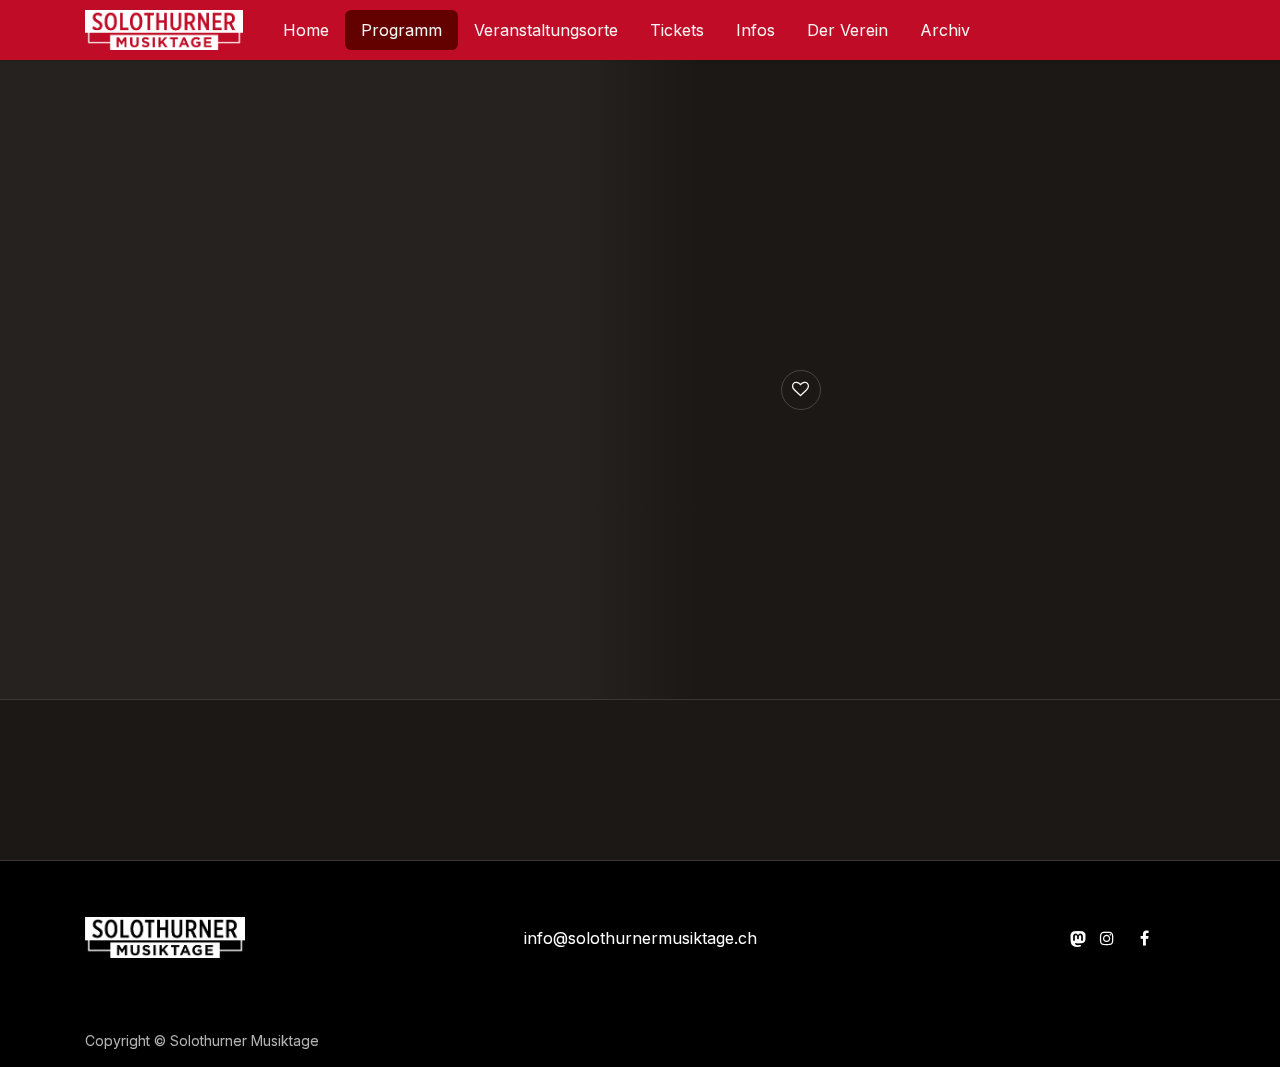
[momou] (1078, 938)
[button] (801, 390)
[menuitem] (306, 30)
